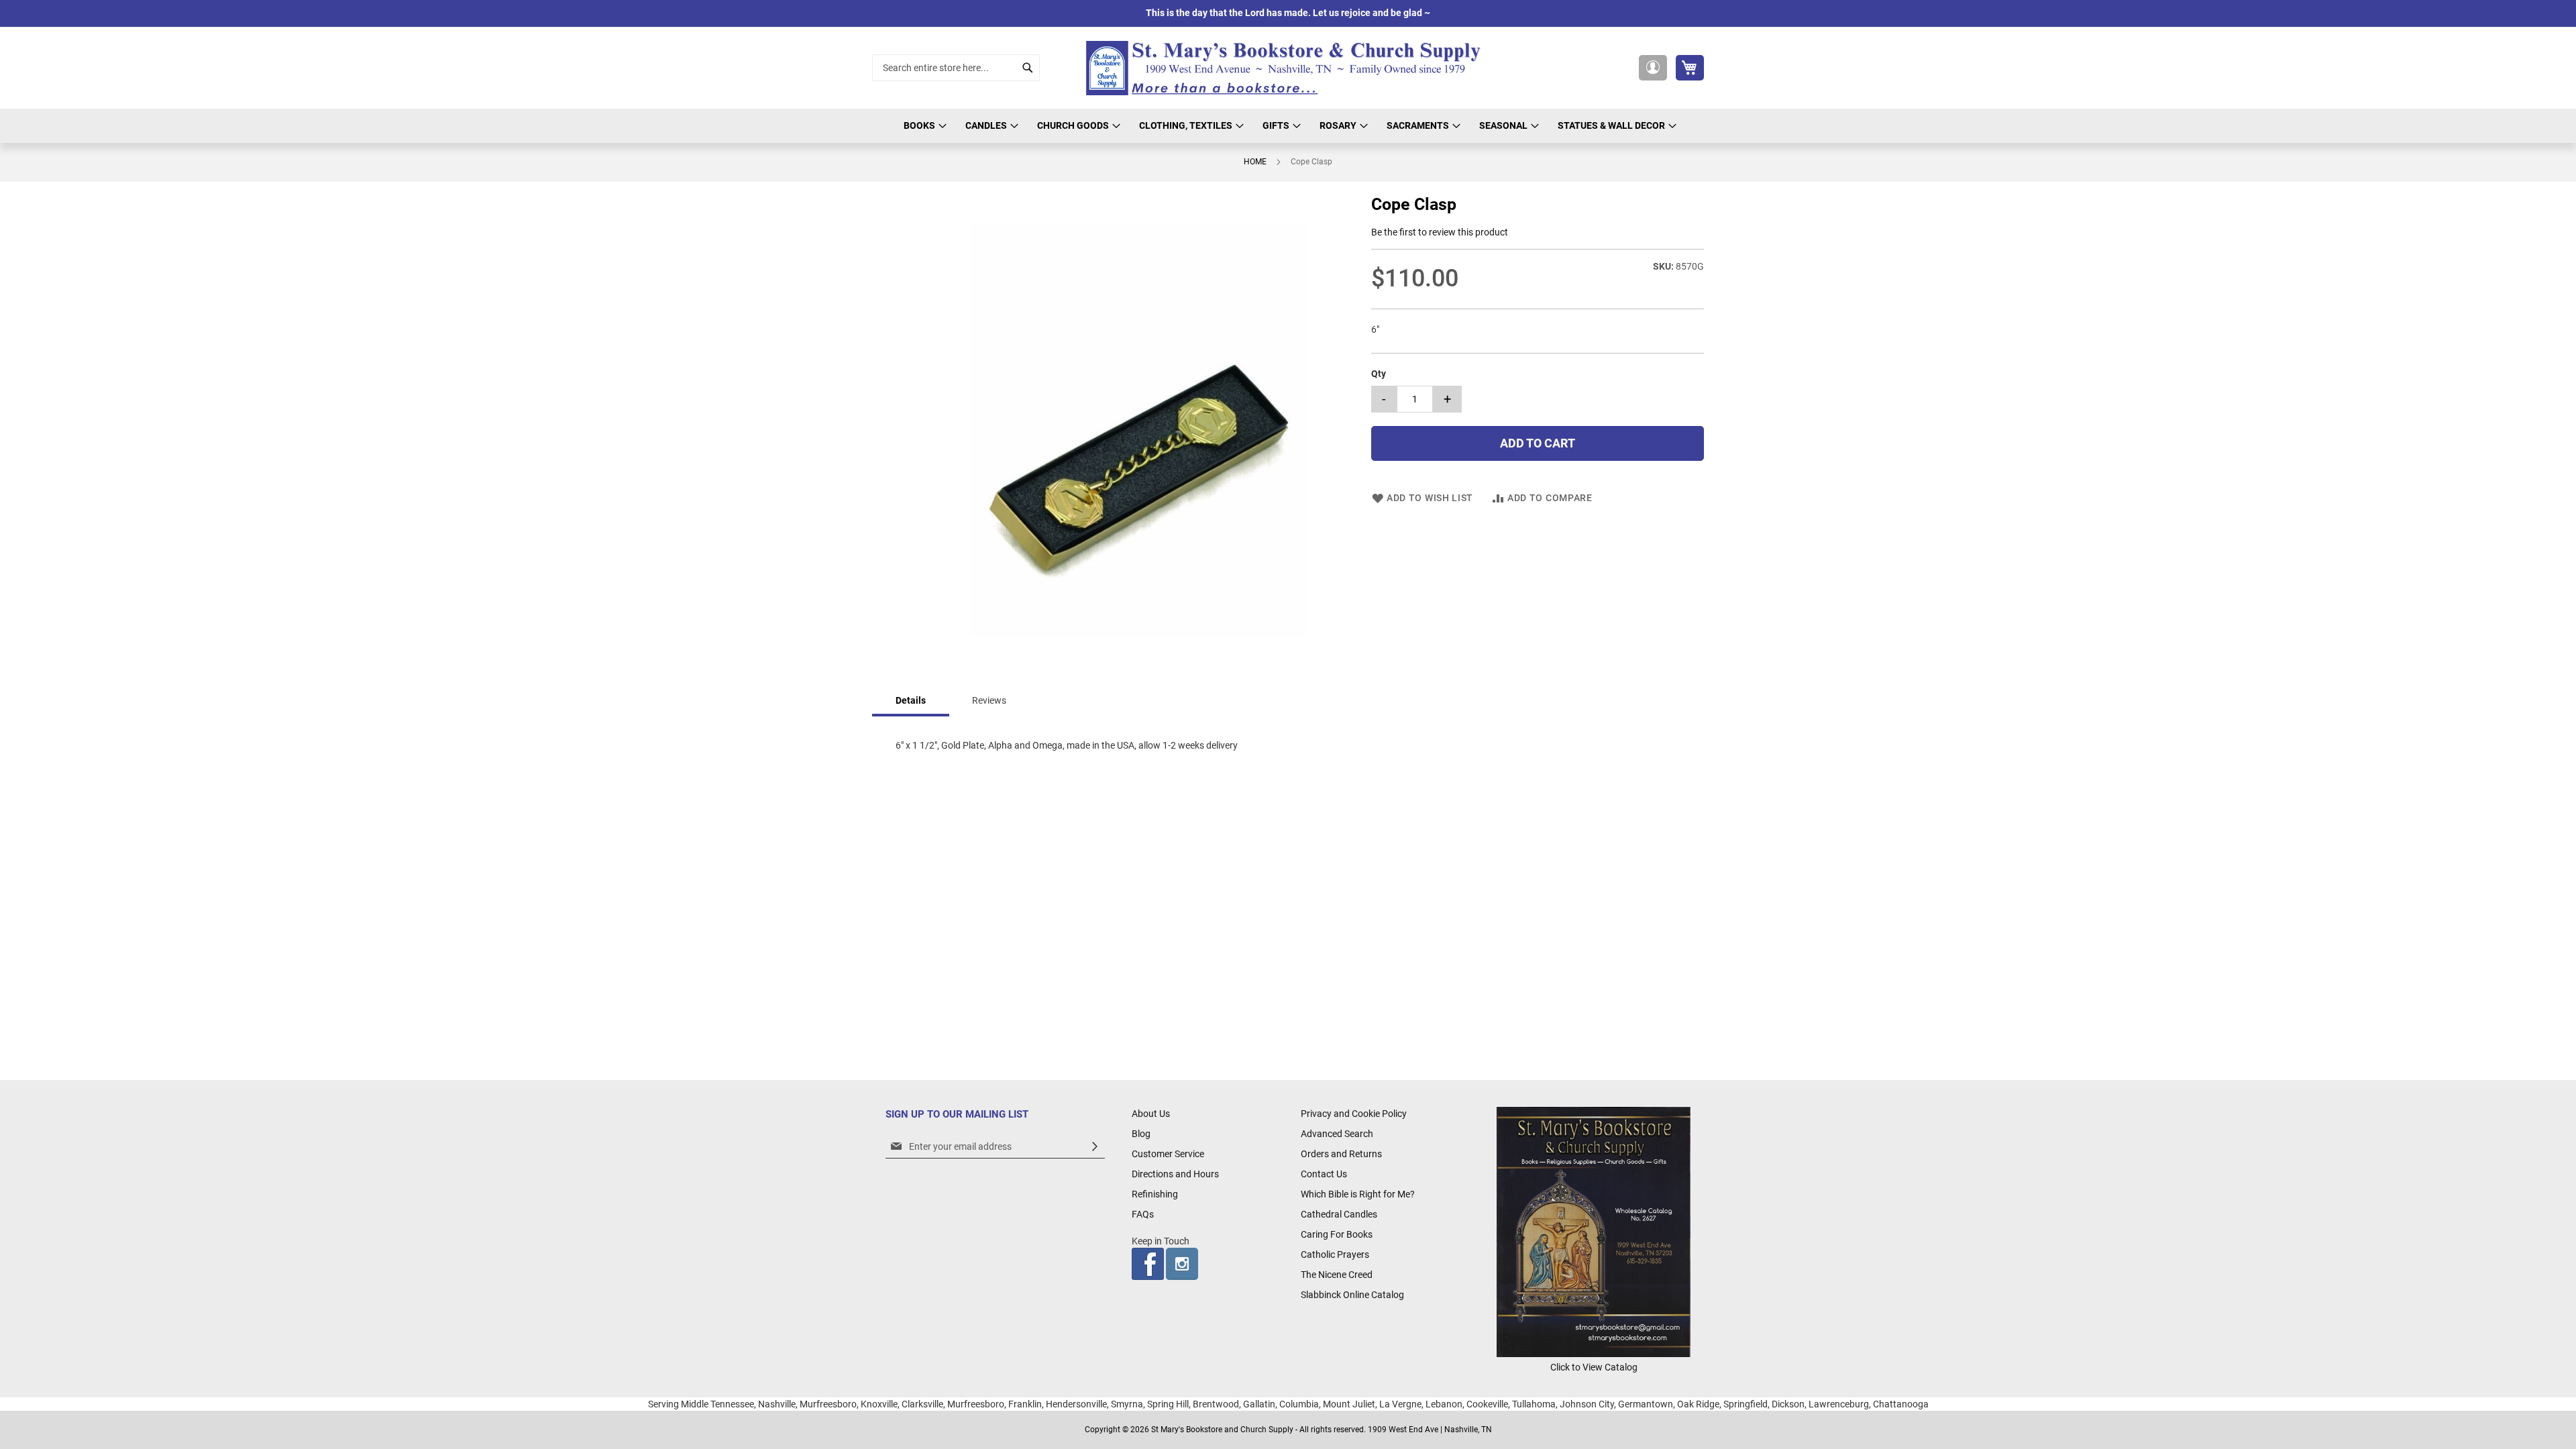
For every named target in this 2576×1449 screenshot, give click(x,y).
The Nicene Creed (1337, 1275)
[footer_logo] (1594, 1354)
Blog (1141, 1134)
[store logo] (1288, 68)
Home (1255, 162)
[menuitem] (923, 126)
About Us (1151, 1114)
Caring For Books (1337, 1234)
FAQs (1143, 1214)
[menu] (1288, 126)
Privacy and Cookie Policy (1354, 1114)
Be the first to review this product (1440, 232)
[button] (1653, 68)
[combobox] (956, 68)
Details (911, 700)
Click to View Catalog (1594, 1367)
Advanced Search (1337, 1134)
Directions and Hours (1175, 1174)
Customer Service (1168, 1154)
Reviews (989, 700)
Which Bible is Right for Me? (1358, 1194)
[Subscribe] (1095, 1147)
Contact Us (1324, 1174)
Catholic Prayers (1335, 1254)
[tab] (911, 701)
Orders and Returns (1341, 1154)
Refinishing (1155, 1194)
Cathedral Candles (1339, 1214)
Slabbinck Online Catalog (1352, 1295)
